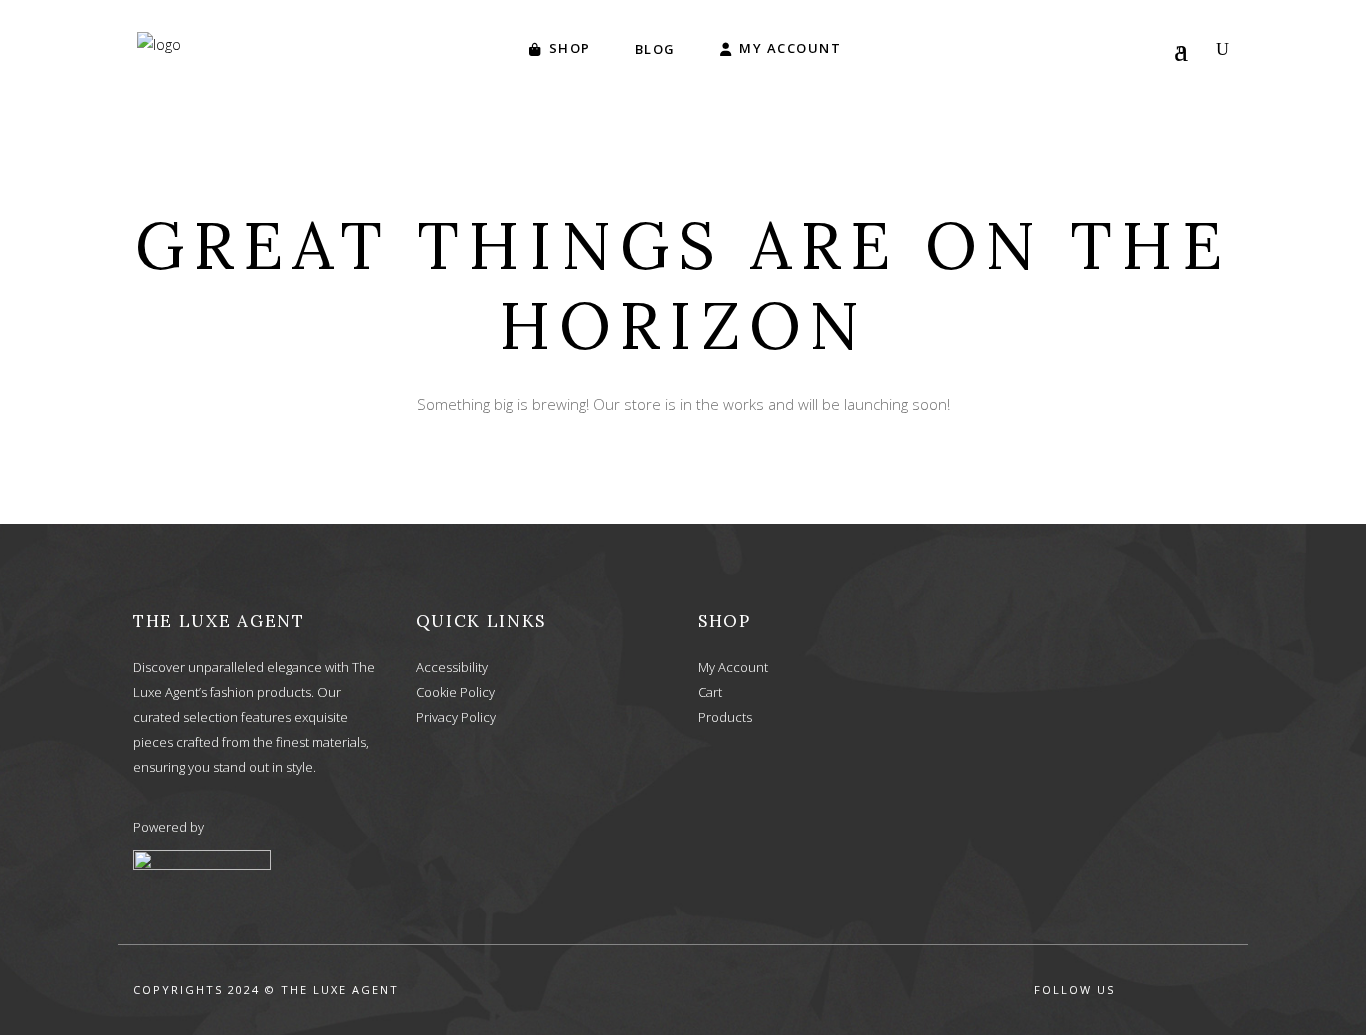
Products (725, 717)
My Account (733, 667)
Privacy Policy (456, 717)
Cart (710, 692)
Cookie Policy (455, 692)
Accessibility (452, 667)
